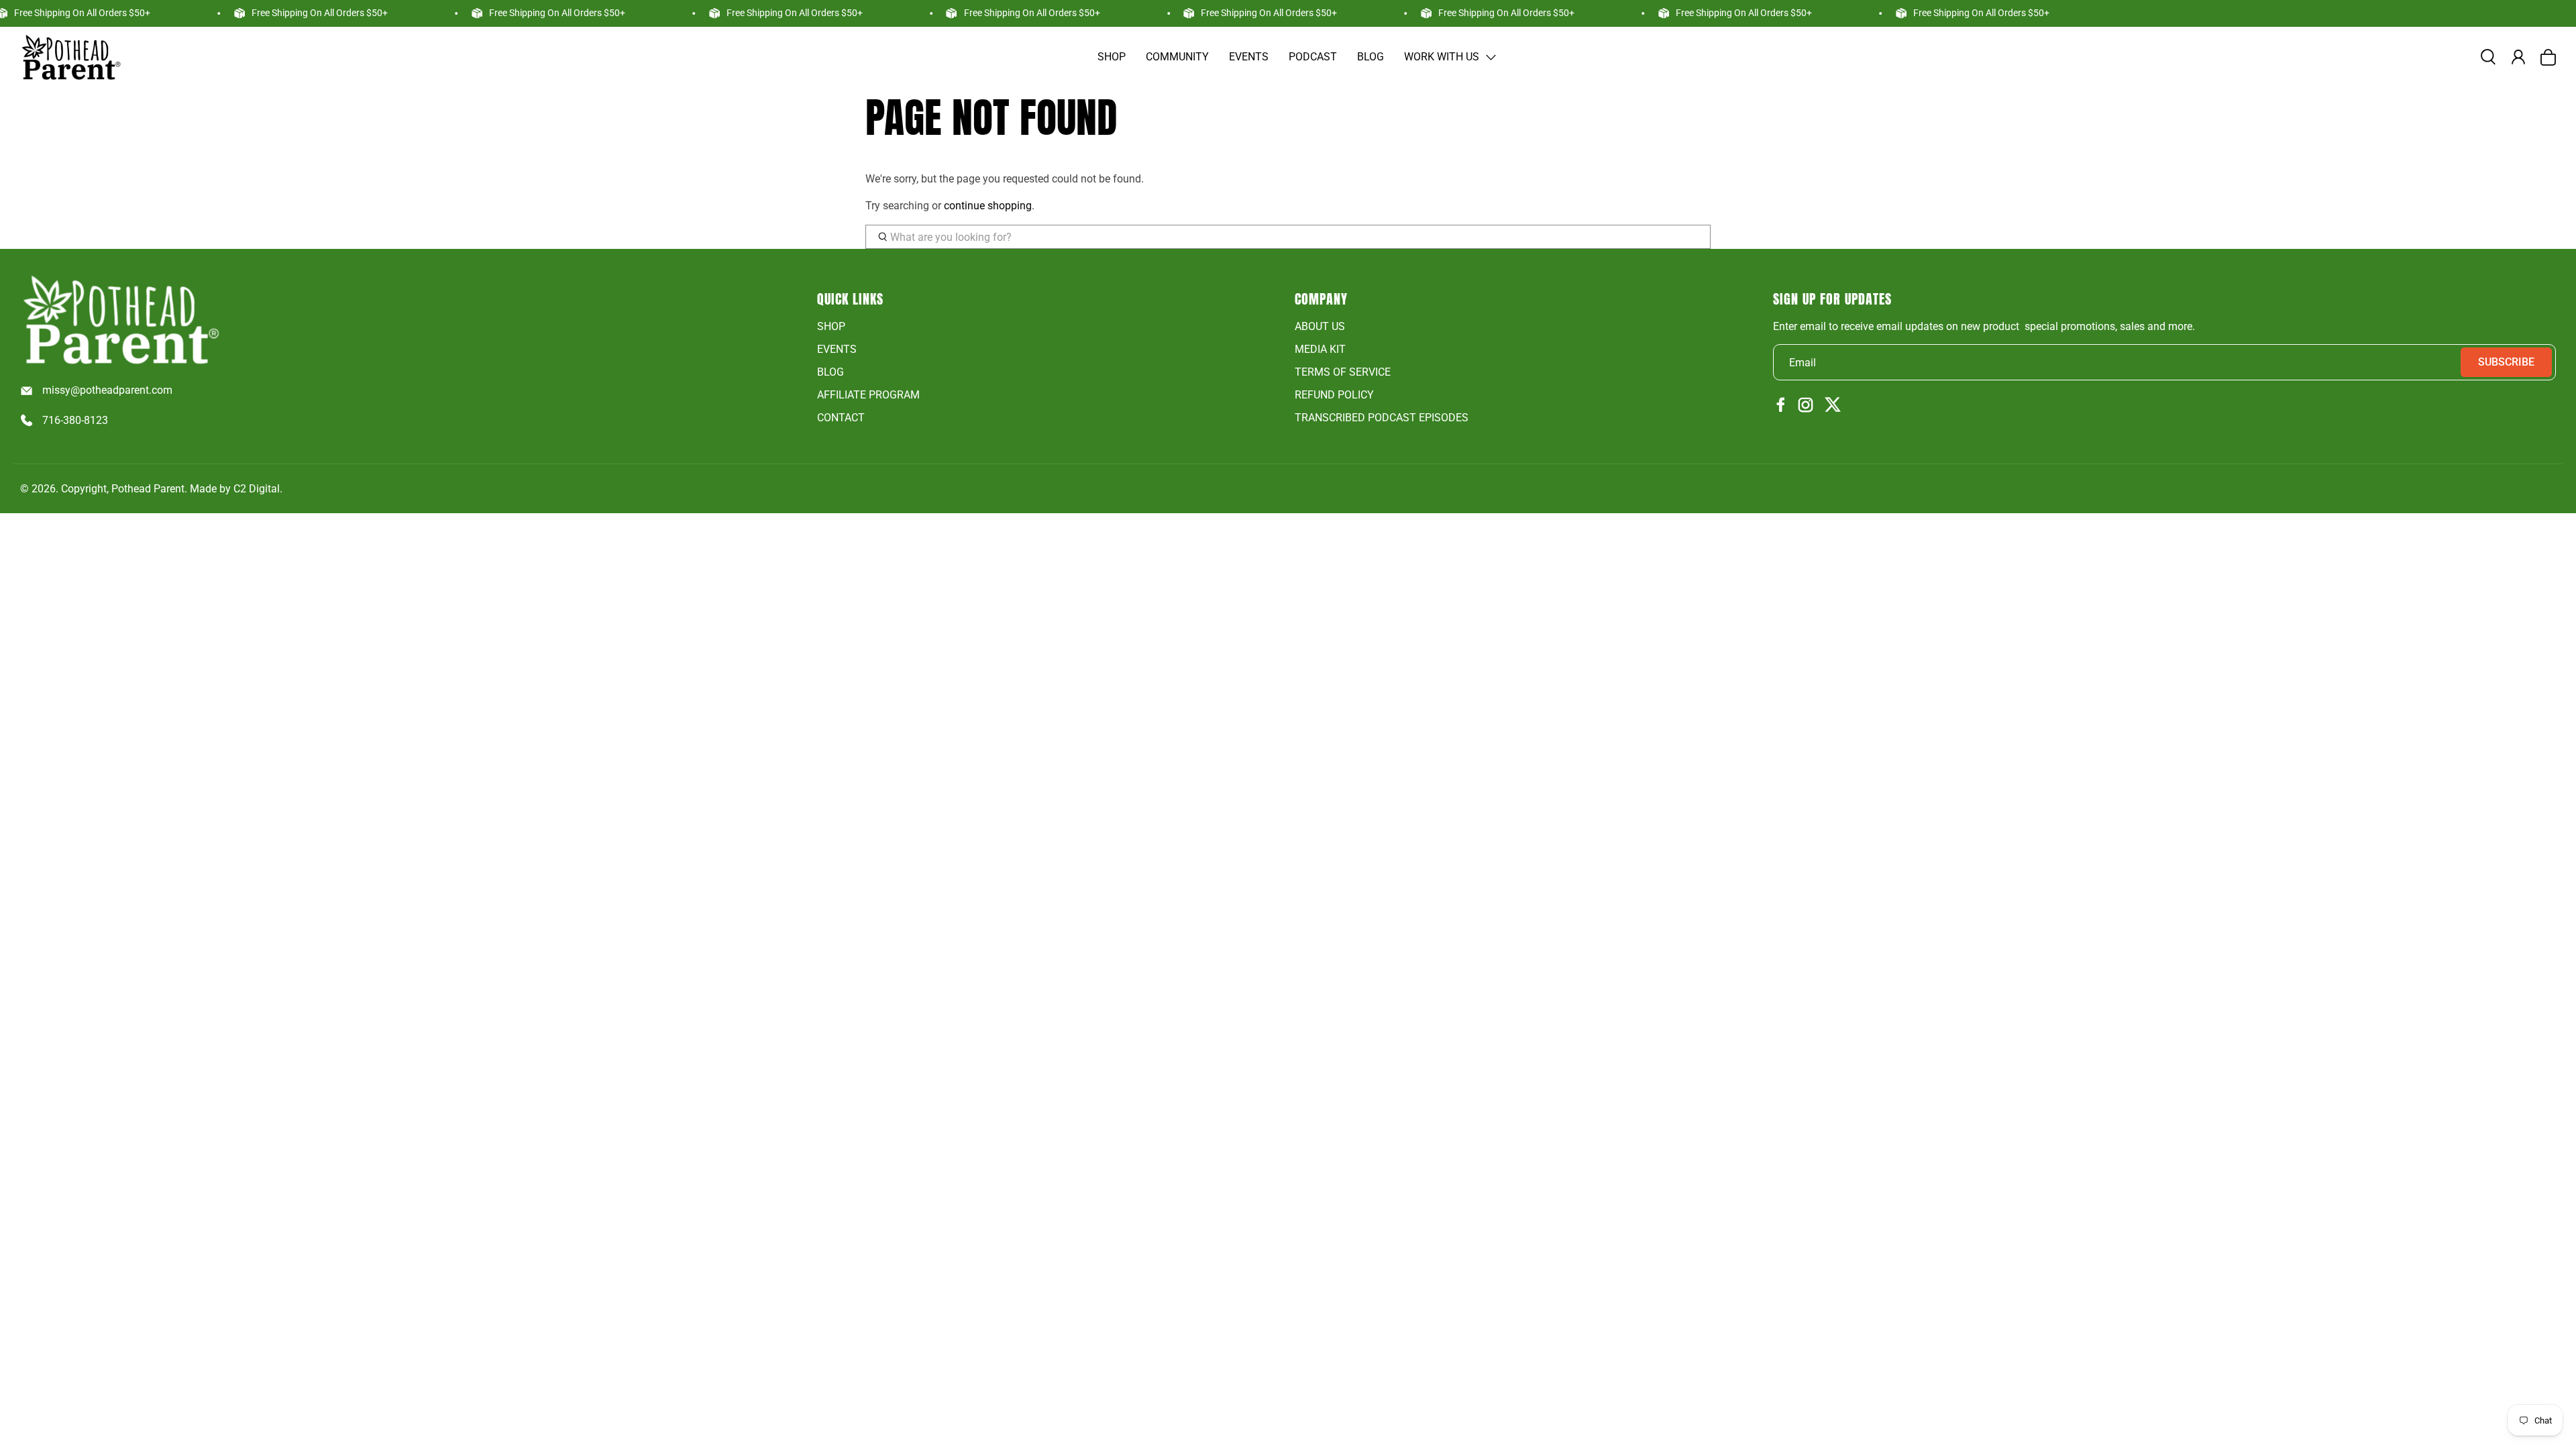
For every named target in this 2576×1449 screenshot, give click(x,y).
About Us (1320, 326)
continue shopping (988, 206)
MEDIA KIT (1320, 349)
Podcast (1313, 57)
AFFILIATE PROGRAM (868, 395)
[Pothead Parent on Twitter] (1833, 406)
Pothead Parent (148, 489)
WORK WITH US (1442, 57)
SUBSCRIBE (2506, 362)
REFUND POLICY (1334, 395)
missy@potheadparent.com (107, 390)
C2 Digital (257, 489)
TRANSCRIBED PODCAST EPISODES (1382, 418)
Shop (1112, 57)
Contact (841, 418)
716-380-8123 (75, 420)
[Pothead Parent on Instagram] (1806, 406)
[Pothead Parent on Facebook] (1781, 406)
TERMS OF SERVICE (1343, 372)
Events (1249, 57)
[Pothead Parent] (70, 57)
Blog (1371, 57)
